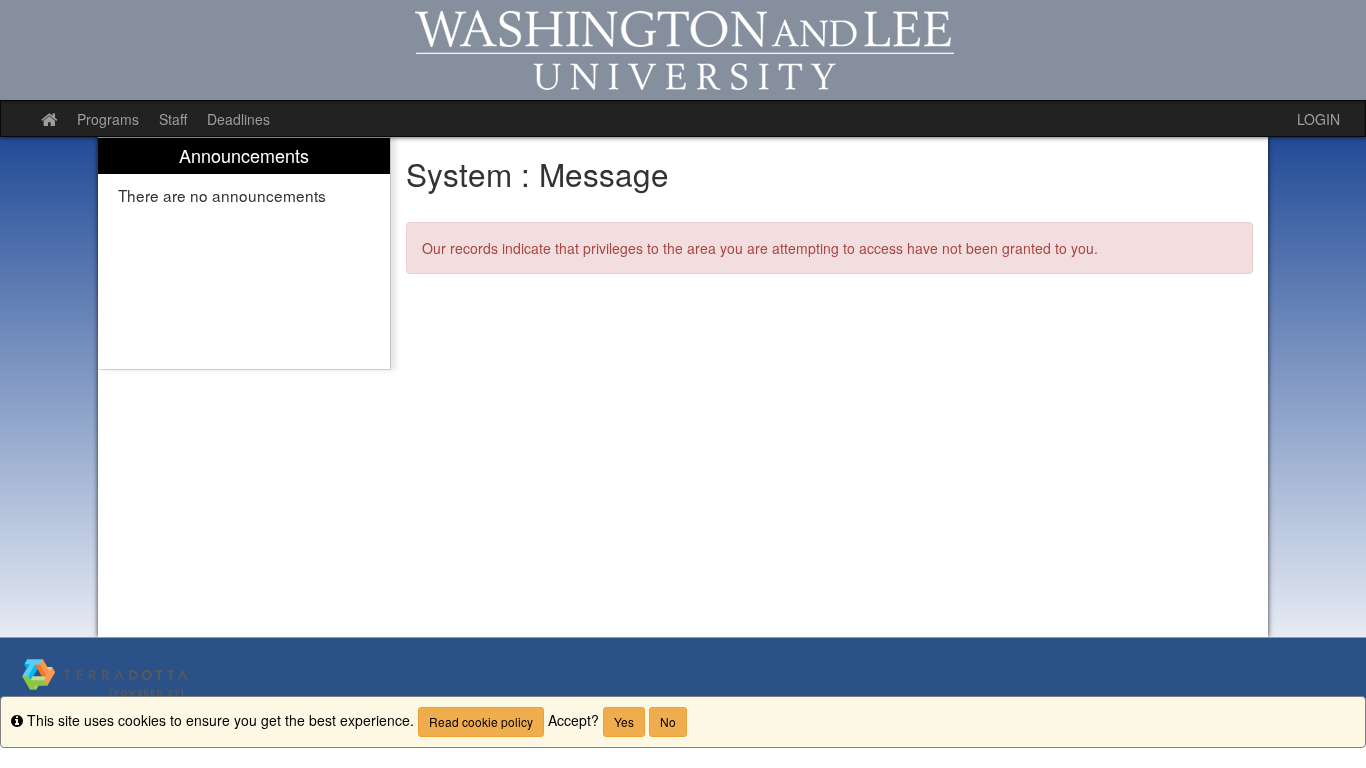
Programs (108, 119)
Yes (624, 721)
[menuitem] (244, 253)
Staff (173, 119)
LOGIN (1318, 119)
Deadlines (238, 119)
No (668, 721)
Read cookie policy (481, 721)
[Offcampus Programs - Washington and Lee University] (683, 50)
